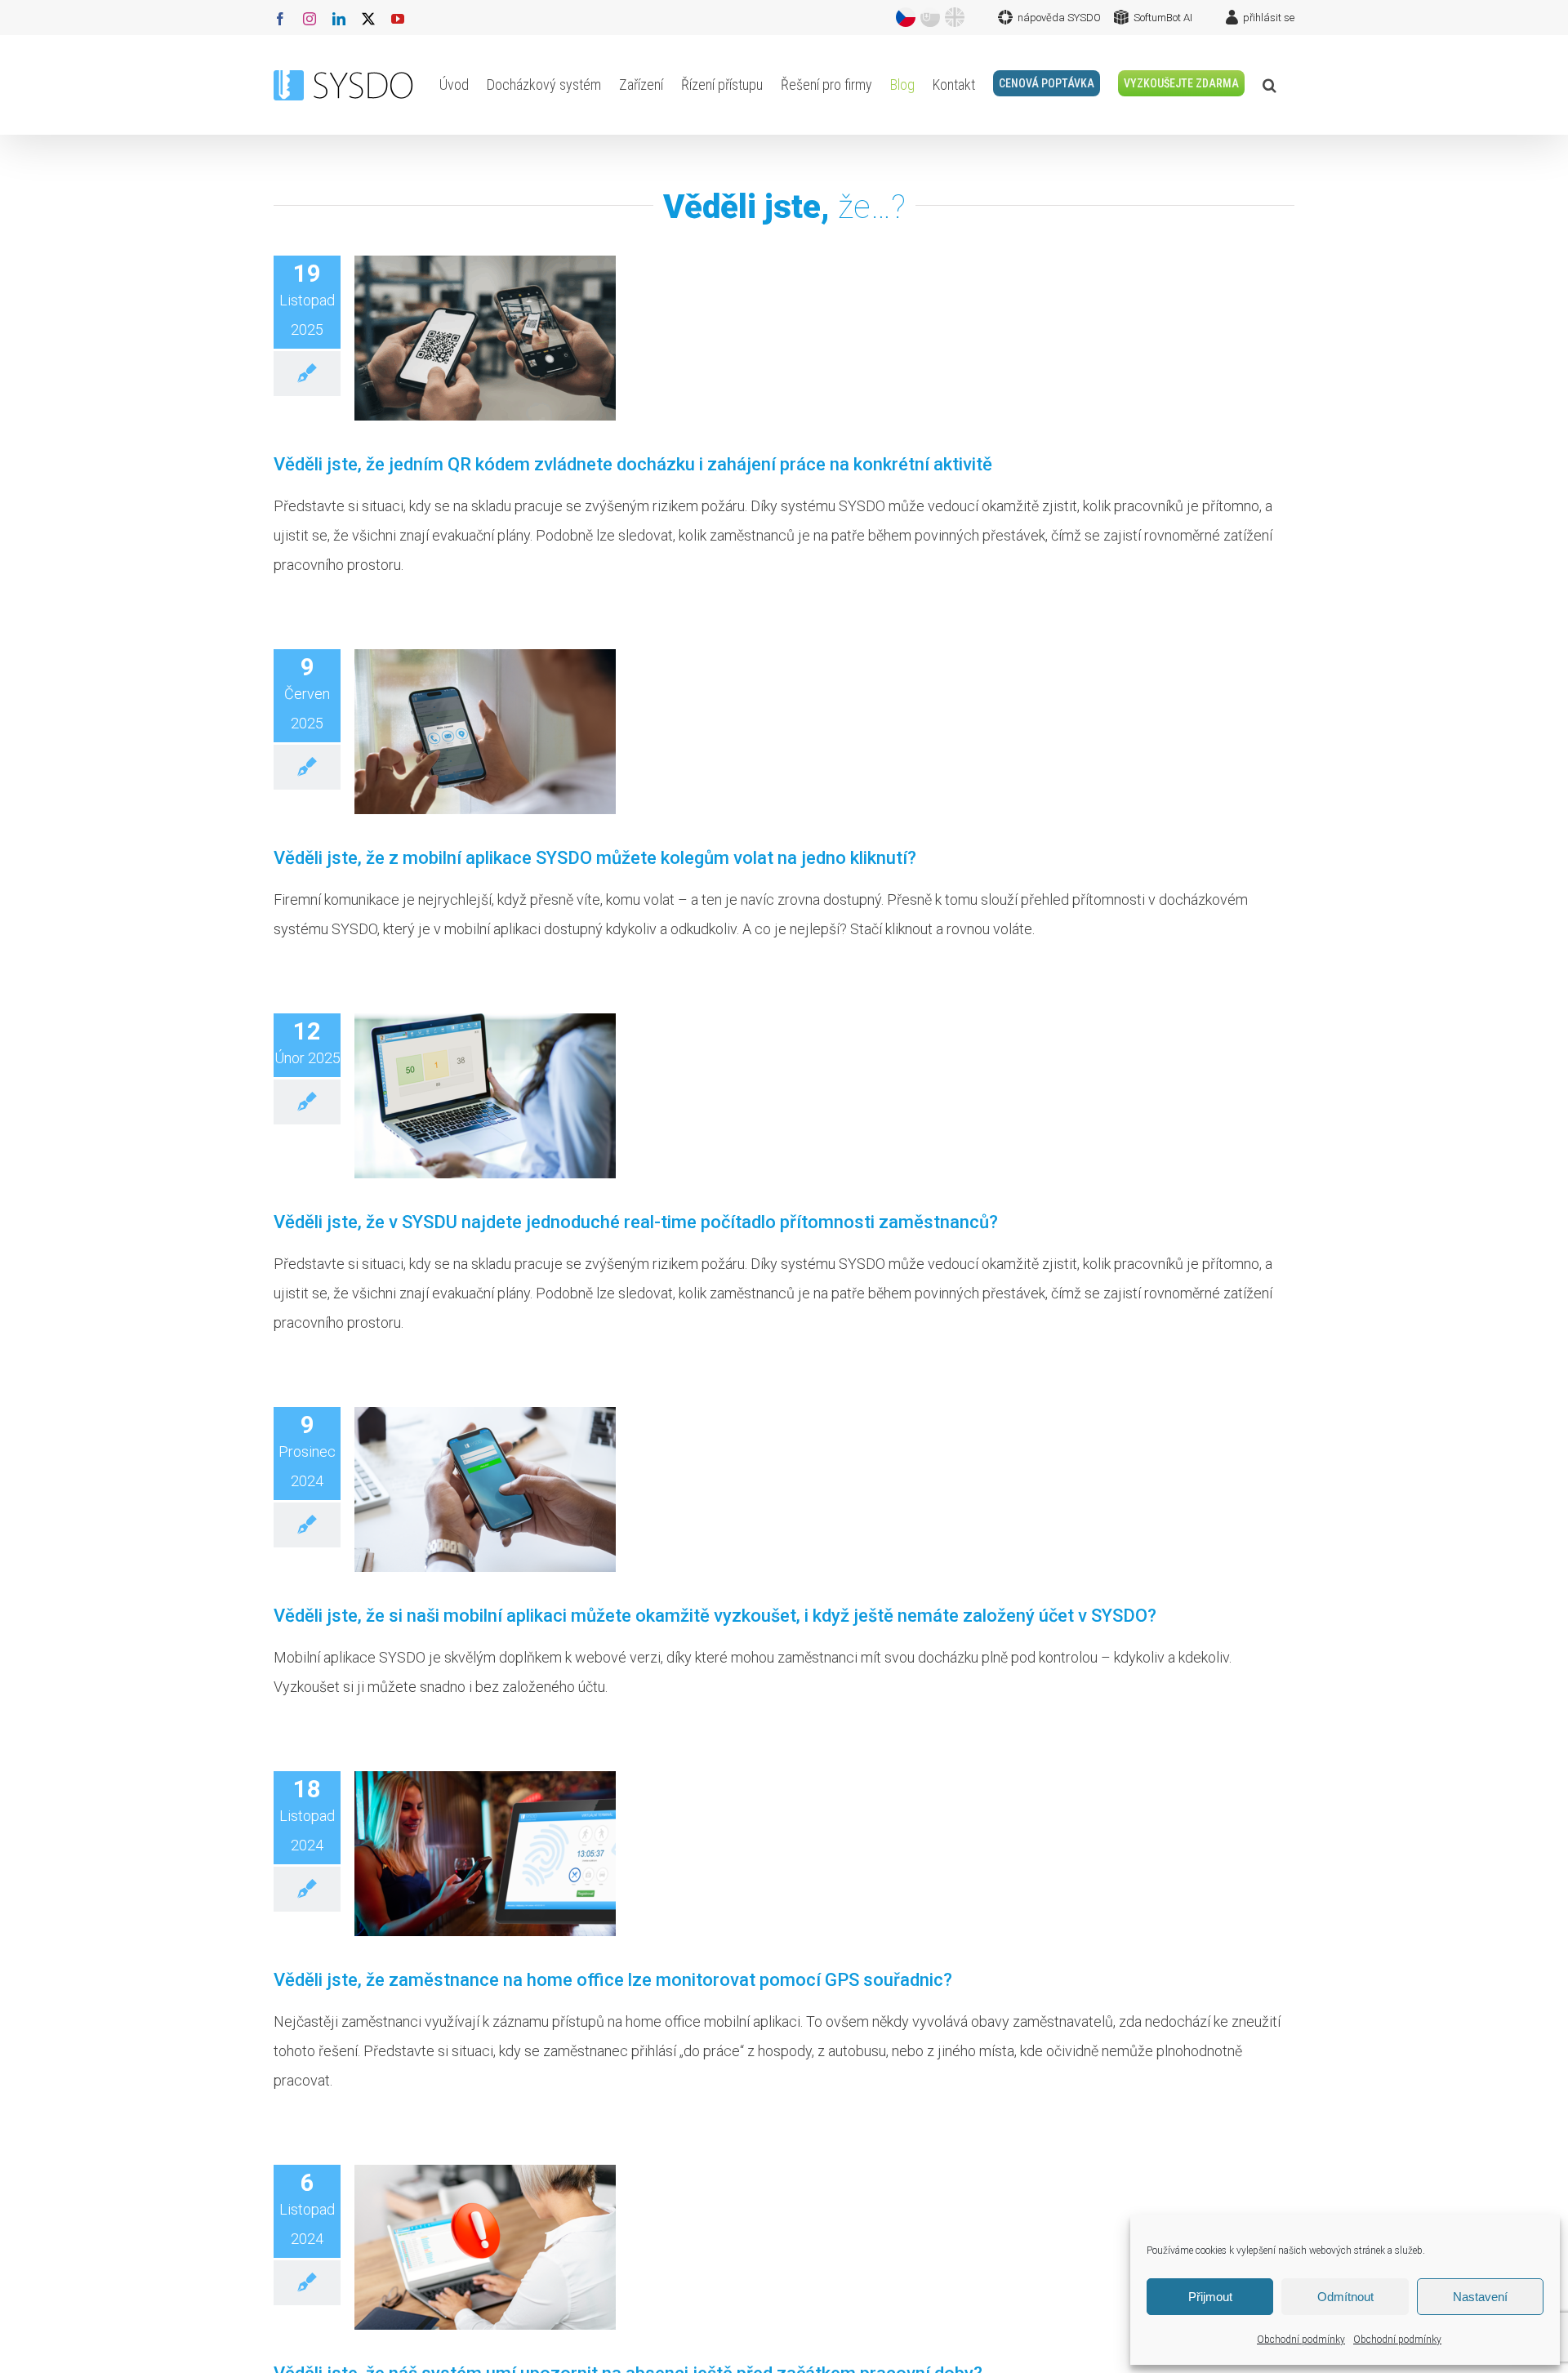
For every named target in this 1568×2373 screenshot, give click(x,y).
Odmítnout (1345, 2297)
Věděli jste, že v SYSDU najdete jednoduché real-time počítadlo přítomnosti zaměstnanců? (636, 1222)
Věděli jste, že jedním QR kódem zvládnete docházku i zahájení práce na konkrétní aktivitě (633, 464)
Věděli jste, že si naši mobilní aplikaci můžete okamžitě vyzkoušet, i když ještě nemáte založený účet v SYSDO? (715, 1616)
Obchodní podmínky (1301, 2340)
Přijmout (1210, 2297)
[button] (1270, 85)
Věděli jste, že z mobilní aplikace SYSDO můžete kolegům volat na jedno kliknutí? (595, 858)
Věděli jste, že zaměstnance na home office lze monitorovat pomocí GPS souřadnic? (613, 1980)
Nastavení (1480, 2297)
